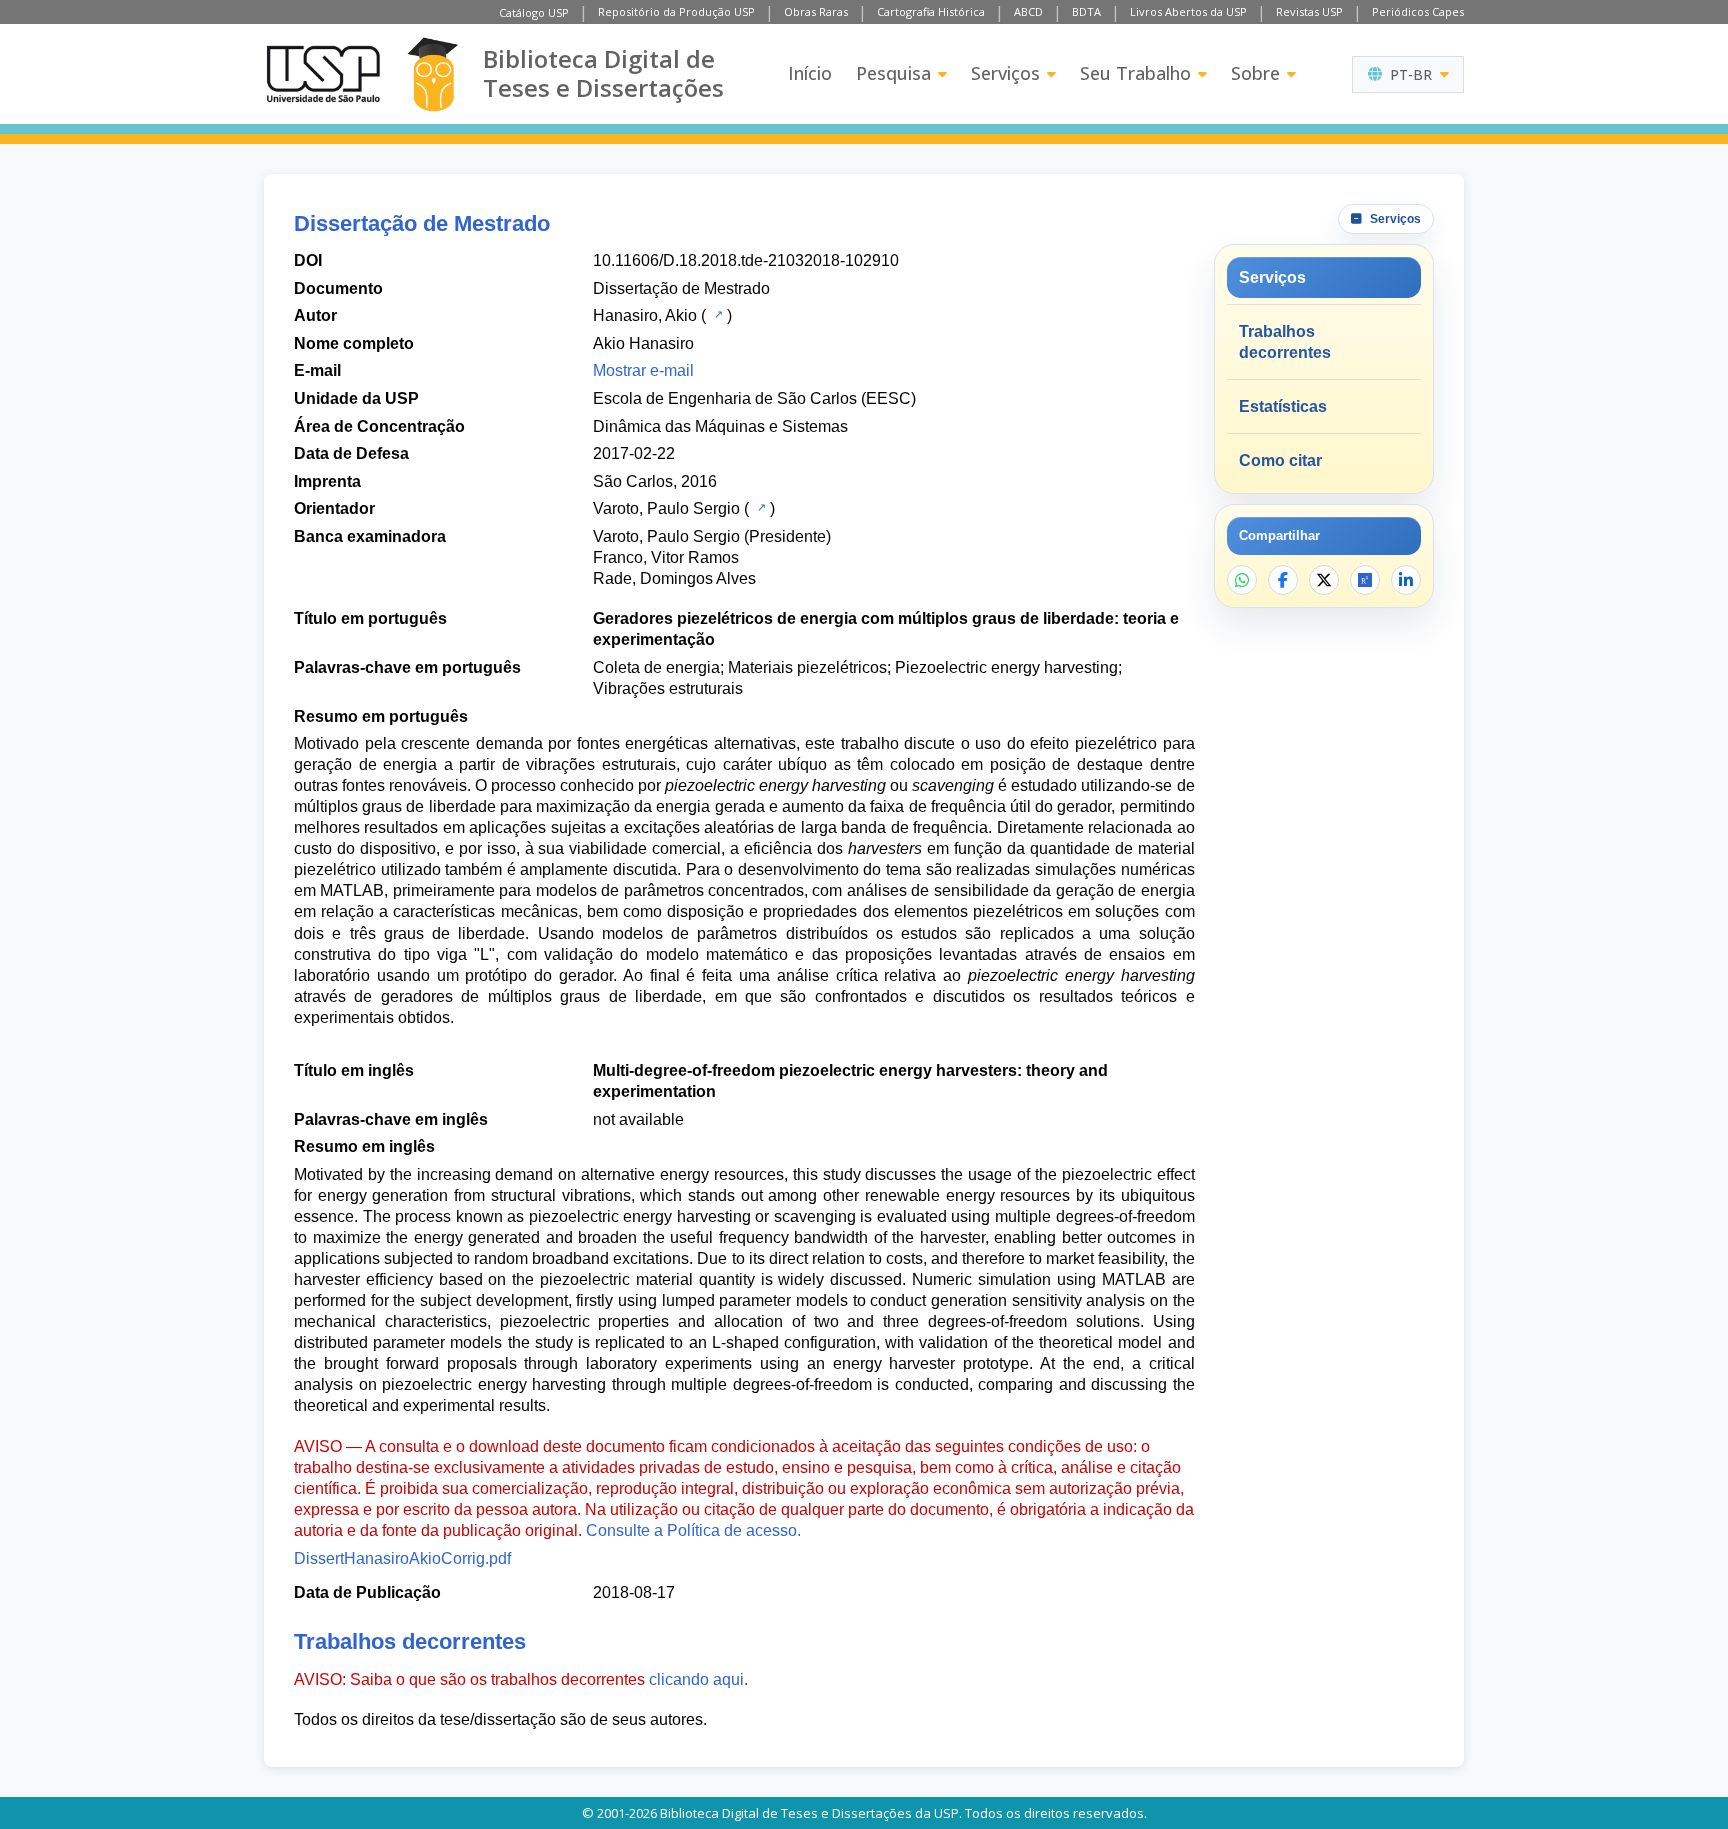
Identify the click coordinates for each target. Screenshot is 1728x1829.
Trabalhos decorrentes (1285, 342)
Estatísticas (1283, 406)
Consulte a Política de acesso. (693, 1530)
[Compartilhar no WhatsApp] (1242, 580)
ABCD (1028, 11)
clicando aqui (696, 1679)
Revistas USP (1309, 11)
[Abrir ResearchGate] (1365, 580)
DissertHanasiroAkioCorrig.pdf (402, 1558)
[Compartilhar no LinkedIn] (1406, 580)
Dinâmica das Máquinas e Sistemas (720, 426)
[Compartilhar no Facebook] (1283, 580)
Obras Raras (816, 11)
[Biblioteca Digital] (432, 74)
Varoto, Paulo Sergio (666, 508)
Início (810, 73)
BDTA (1086, 11)
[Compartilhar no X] (1324, 580)
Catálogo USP (534, 12)
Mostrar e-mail (643, 370)
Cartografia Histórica (931, 11)
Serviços (1005, 73)
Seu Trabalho (1135, 73)
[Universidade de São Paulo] (323, 74)
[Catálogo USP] (716, 314)
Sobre (1255, 73)
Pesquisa (893, 73)
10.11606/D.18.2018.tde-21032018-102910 (746, 260)
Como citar (1280, 460)
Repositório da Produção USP (676, 11)
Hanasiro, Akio (645, 315)
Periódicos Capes (1418, 11)
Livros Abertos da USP (1188, 11)
